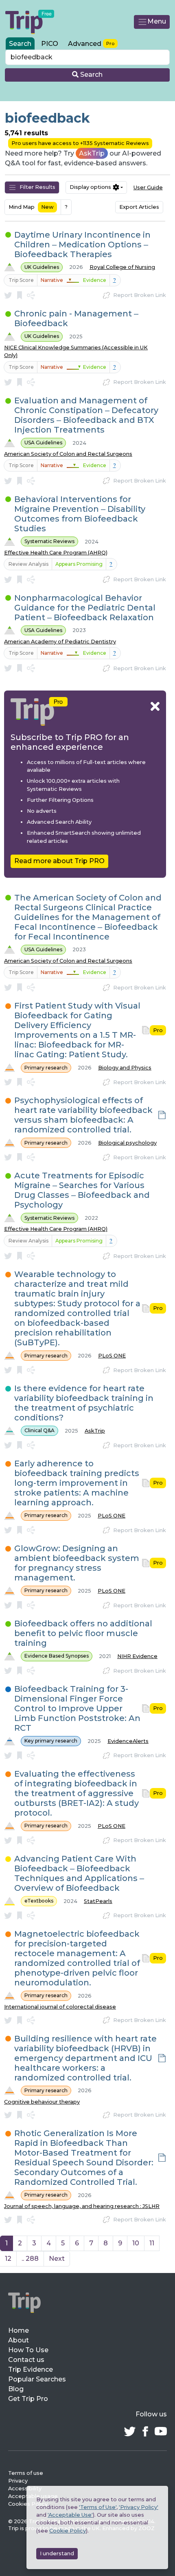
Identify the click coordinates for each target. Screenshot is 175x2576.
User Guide (148, 187)
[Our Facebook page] (145, 2431)
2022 (91, 1218)
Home (19, 2330)
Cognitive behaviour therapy (42, 2102)
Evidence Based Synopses (57, 1656)
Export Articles (139, 207)
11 (152, 2243)
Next (57, 2259)
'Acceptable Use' (70, 2515)
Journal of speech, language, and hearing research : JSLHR (82, 2206)
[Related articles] (31, 295)
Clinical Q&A (39, 1430)
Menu (157, 21)
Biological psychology (127, 1143)
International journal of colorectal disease (60, 2007)
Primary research (46, 1068)
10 (136, 2243)
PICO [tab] (50, 44)
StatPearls (98, 1901)
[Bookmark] (20, 295)
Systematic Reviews (49, 541)
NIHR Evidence (137, 1656)
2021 (105, 1656)
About (19, 2340)
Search (91, 75)
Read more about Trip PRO (59, 861)
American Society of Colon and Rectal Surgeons (68, 454)
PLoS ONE (112, 1356)
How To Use (28, 2350)
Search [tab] (20, 44)
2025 (76, 337)
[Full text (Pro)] (146, 1030)
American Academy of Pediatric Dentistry (60, 642)
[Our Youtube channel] (161, 2431)
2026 (76, 267)
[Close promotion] (155, 707)
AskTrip (95, 1431)
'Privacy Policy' (139, 2507)
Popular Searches (37, 2379)
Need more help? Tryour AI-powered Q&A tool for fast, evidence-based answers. (83, 158)
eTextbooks (39, 1901)
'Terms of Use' (98, 2507)
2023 (79, 630)
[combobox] (87, 57)
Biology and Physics (125, 1068)
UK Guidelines (42, 267)
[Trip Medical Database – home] (30, 22)
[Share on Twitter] (8, 295)
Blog (16, 2389)
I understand (57, 2553)
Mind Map (31, 207)
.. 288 (30, 2259)
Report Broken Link (140, 295)
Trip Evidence (31, 2369)
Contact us (26, 2360)
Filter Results (37, 187)
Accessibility (25, 2488)
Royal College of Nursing (122, 267)
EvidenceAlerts (128, 1741)
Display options (90, 187)
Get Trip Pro (28, 2399)
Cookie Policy (68, 2531)
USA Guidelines (43, 443)
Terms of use (26, 2473)
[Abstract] (162, 1115)
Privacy (18, 2481)
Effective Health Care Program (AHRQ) (56, 553)
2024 (79, 443)
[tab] (93, 44)
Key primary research (51, 1741)
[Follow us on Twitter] (130, 2431)
